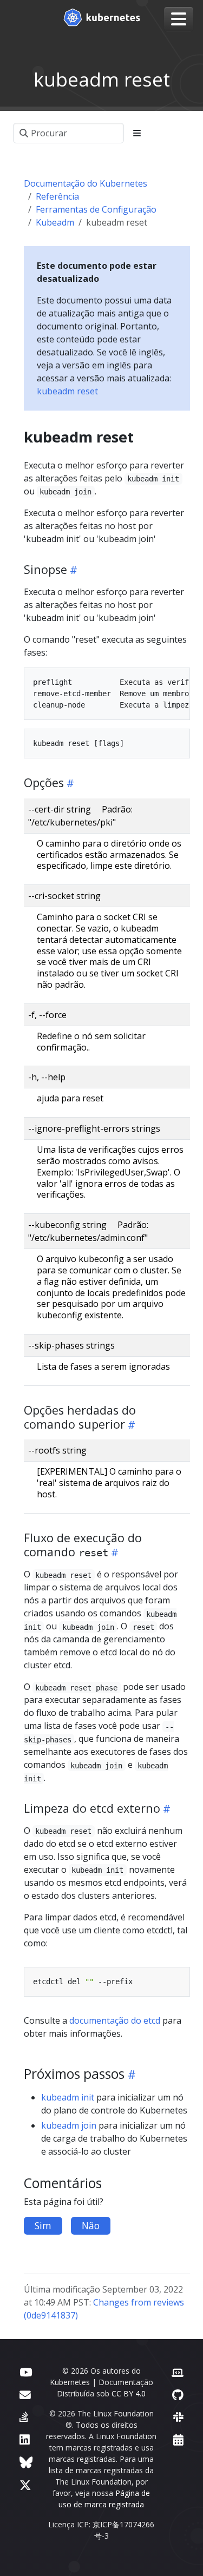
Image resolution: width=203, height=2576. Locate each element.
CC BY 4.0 (129, 2393)
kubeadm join (69, 2125)
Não (91, 2225)
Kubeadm (55, 222)
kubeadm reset (67, 391)
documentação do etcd (115, 2020)
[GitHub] (178, 2395)
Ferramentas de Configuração (96, 209)
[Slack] (178, 2417)
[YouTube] (26, 2372)
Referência (57, 196)
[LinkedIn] (25, 2439)
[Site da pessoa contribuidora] (178, 2372)
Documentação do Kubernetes (86, 183)
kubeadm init (68, 2097)
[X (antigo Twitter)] (25, 2485)
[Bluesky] (26, 2462)
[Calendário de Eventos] (178, 2439)
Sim (43, 2225)
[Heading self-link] (72, 570)
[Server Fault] (24, 2417)
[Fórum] (25, 2395)
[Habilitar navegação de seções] (137, 133)
